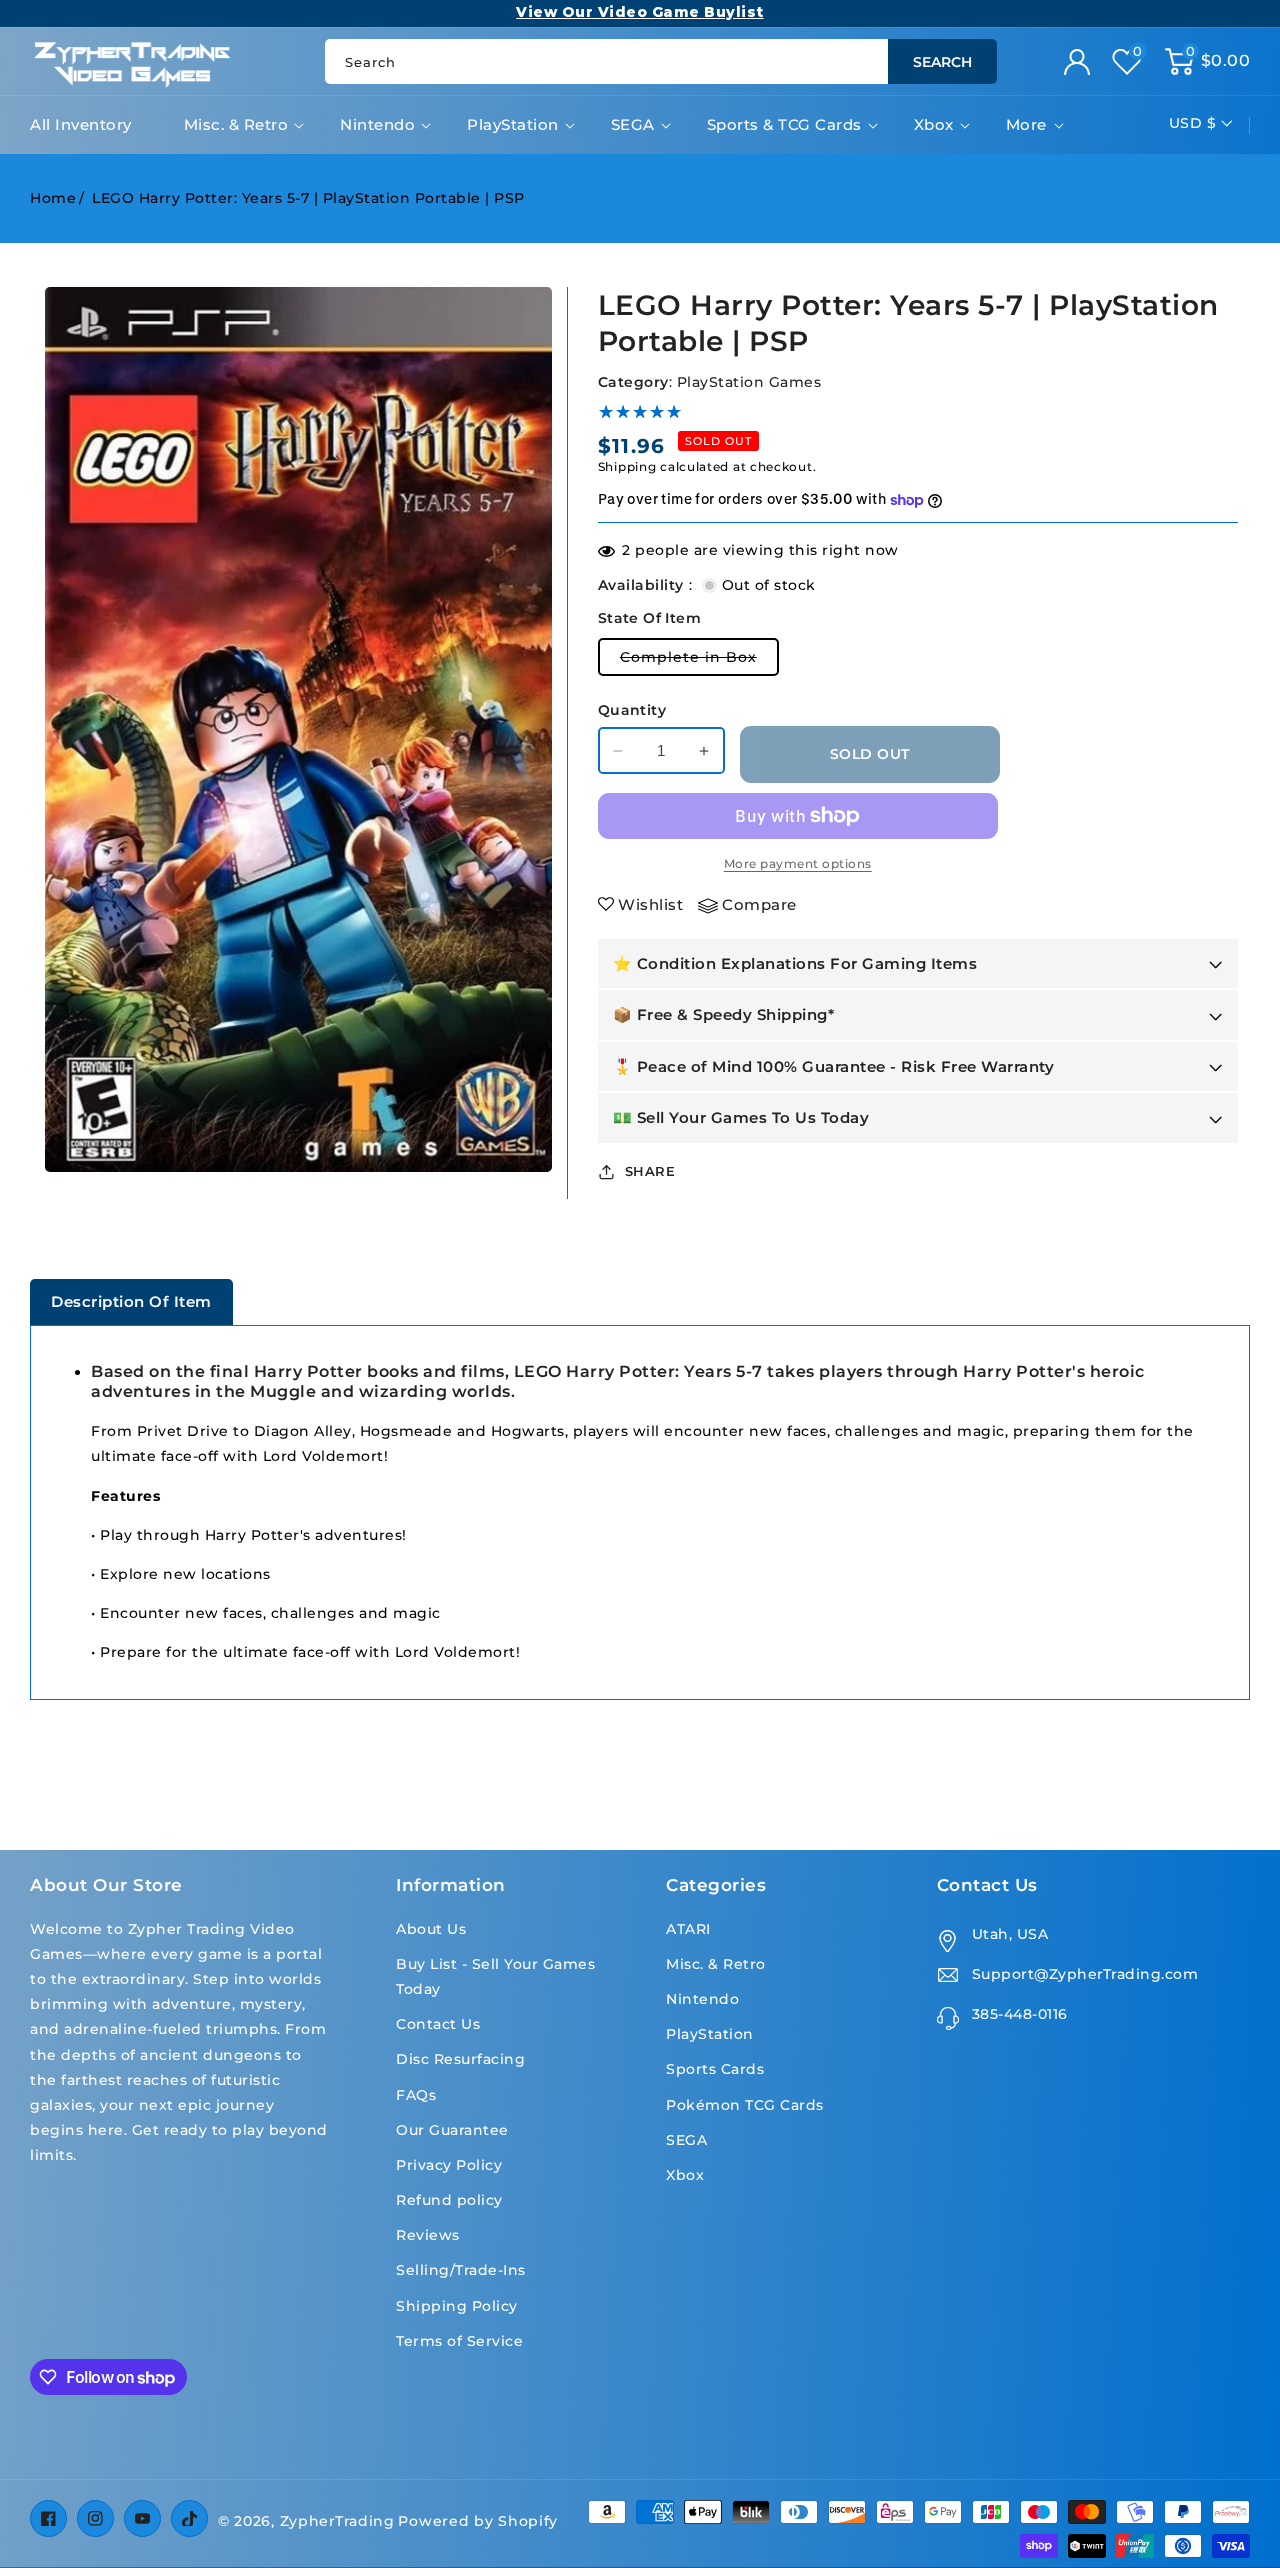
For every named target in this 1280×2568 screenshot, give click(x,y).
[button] (1208, 62)
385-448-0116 (1020, 2014)
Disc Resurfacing (460, 2059)
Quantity (632, 710)
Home (53, 198)
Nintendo (377, 124)
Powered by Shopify (478, 2521)
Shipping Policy (457, 2306)
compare (759, 904)
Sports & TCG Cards (784, 124)
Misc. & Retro (236, 124)
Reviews (428, 2235)
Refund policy (449, 2200)
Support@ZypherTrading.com (1085, 1974)
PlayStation (513, 124)
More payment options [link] (798, 863)
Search (942, 62)
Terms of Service (459, 2341)
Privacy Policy (449, 2165)
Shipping (627, 466)
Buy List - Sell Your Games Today (495, 1976)
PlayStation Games (749, 382)
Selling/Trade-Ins (461, 2270)
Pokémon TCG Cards (745, 2105)
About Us (431, 1929)
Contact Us (438, 2024)
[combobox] (660, 61)
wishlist (650, 904)
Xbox (934, 124)
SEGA (633, 124)
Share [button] (650, 1171)
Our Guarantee (452, 2130)
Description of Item (131, 1301)
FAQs (416, 2095)
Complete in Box (699, 661)
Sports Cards (715, 2069)
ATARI (688, 1929)
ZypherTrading (337, 2521)
